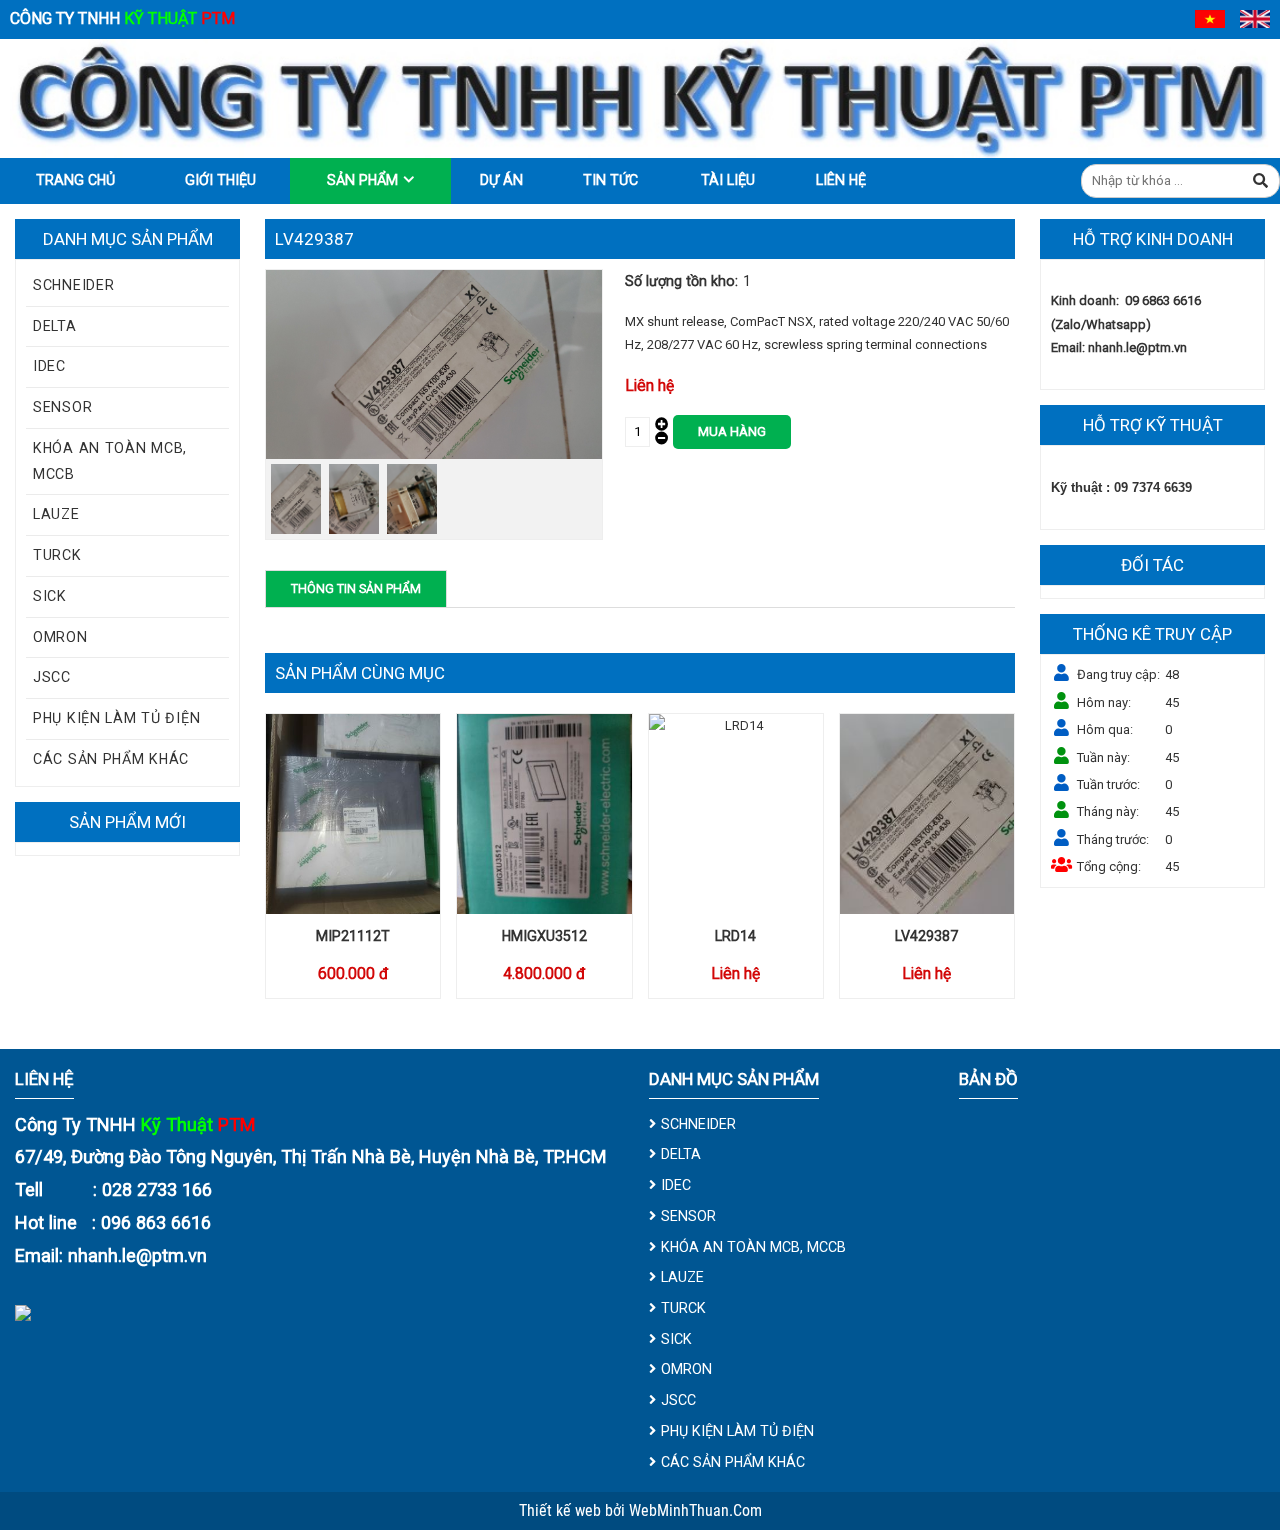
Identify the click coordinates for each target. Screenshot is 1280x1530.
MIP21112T (353, 936)
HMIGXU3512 (544, 936)
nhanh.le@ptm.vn (1137, 347)
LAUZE (56, 514)
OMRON (60, 637)
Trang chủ (75, 180)
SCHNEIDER (73, 285)
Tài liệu (728, 180)
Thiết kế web (562, 1511)
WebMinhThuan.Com (695, 1511)
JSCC (52, 677)
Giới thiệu (220, 180)
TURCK (57, 555)
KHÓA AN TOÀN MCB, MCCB (110, 461)
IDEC (49, 366)
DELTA (55, 326)
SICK (50, 596)
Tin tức (610, 180)
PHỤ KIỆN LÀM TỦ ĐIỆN (116, 718)
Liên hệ (841, 180)
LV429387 (926, 936)
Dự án (501, 180)
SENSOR (62, 407)
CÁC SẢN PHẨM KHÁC (111, 759)
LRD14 (735, 936)
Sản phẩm (362, 180)
